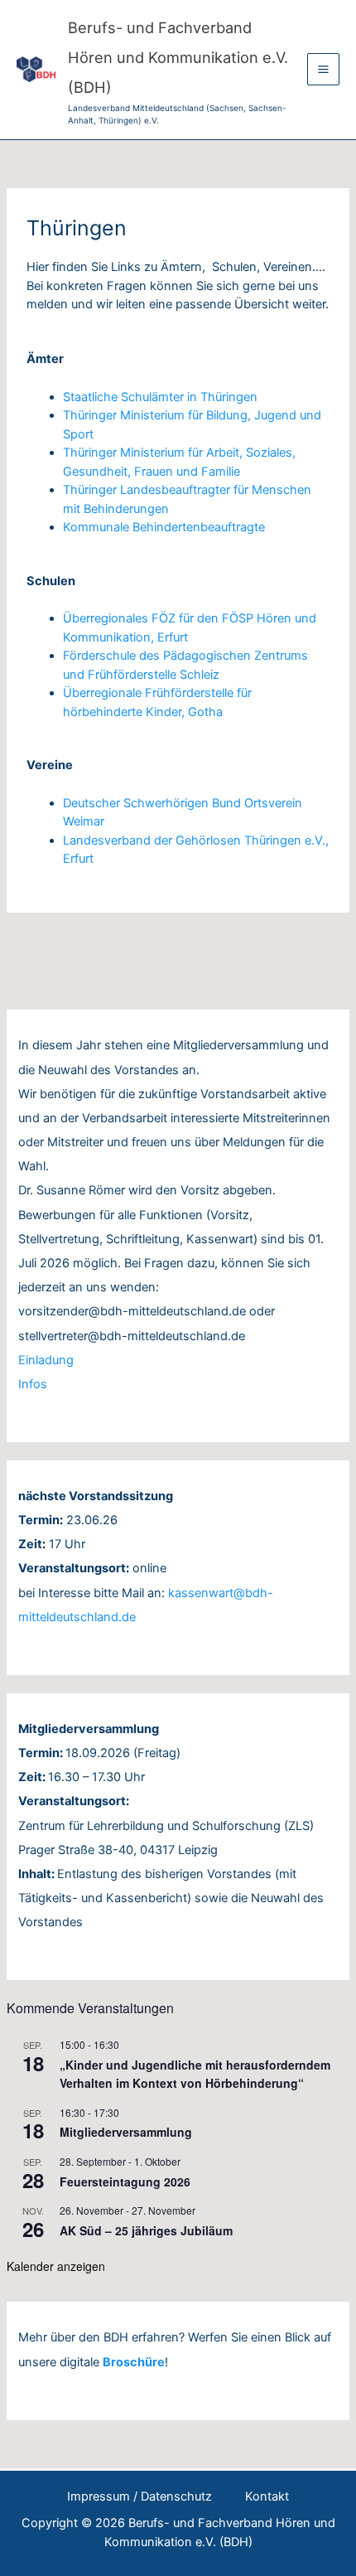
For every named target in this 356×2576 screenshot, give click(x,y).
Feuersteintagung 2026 (125, 2181)
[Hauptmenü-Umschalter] (323, 69)
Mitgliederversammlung (126, 2132)
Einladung (46, 1360)
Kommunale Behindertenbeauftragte (164, 527)
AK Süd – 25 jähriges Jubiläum (146, 2230)
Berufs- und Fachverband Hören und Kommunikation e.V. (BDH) (178, 57)
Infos (33, 1384)
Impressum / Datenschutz (140, 2496)
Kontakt (267, 2496)
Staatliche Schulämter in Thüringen (160, 397)
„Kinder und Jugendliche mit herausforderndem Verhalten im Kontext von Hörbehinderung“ (195, 2074)
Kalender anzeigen (56, 2266)
